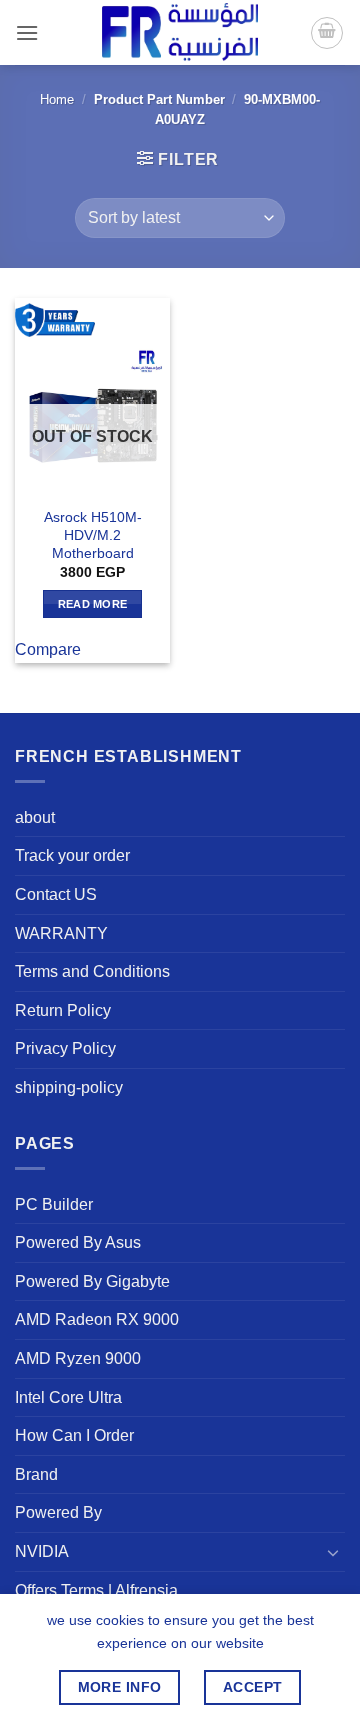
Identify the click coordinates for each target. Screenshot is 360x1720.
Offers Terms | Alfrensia (96, 1590)
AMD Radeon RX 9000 (97, 1319)
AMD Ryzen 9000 (78, 1358)
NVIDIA (42, 1551)
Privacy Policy (65, 1048)
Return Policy (63, 1010)
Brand (36, 1474)
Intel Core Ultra (68, 1397)
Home (57, 99)
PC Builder (54, 1204)
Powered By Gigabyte (92, 1281)
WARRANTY (61, 933)
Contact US (56, 894)
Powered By (58, 1512)
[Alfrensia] (180, 32)
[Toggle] (333, 1552)
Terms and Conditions (92, 971)
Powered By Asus (78, 1242)
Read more (93, 604)
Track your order (72, 855)
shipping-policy (69, 1087)
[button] (27, 32)
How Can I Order (74, 1435)
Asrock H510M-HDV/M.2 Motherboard (93, 535)
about (35, 817)
